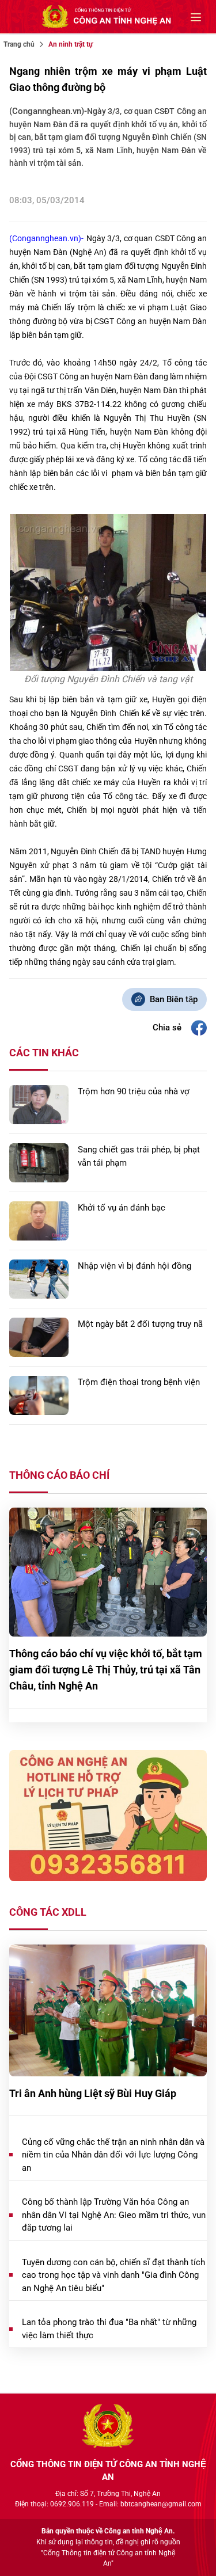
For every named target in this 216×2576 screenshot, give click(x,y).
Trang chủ (19, 44)
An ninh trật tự (71, 44)
